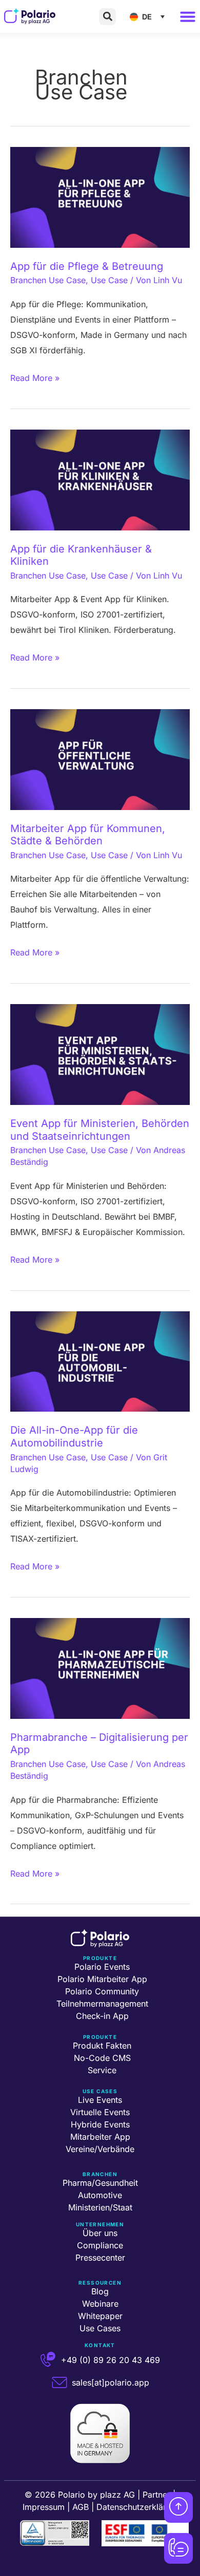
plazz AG (117, 2495)
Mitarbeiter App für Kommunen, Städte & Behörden (88, 835)
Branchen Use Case (48, 280)
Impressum (44, 2507)
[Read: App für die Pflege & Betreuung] (100, 197)
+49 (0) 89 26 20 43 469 (111, 2360)
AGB (81, 2507)
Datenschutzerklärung (138, 2507)
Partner (156, 2495)
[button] (107, 17)
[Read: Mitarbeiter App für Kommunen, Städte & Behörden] (100, 759)
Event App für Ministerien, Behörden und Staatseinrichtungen (100, 1130)
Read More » (35, 377)
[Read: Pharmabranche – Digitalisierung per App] (100, 1668)
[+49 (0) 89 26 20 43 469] (48, 2360)
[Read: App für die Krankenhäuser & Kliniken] (100, 479)
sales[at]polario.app (111, 2382)
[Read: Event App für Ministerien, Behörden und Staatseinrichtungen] (100, 1054)
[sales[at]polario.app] (59, 2382)
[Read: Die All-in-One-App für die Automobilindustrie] (100, 1360)
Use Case (109, 280)
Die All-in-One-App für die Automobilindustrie (74, 1436)
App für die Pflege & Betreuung (87, 266)
